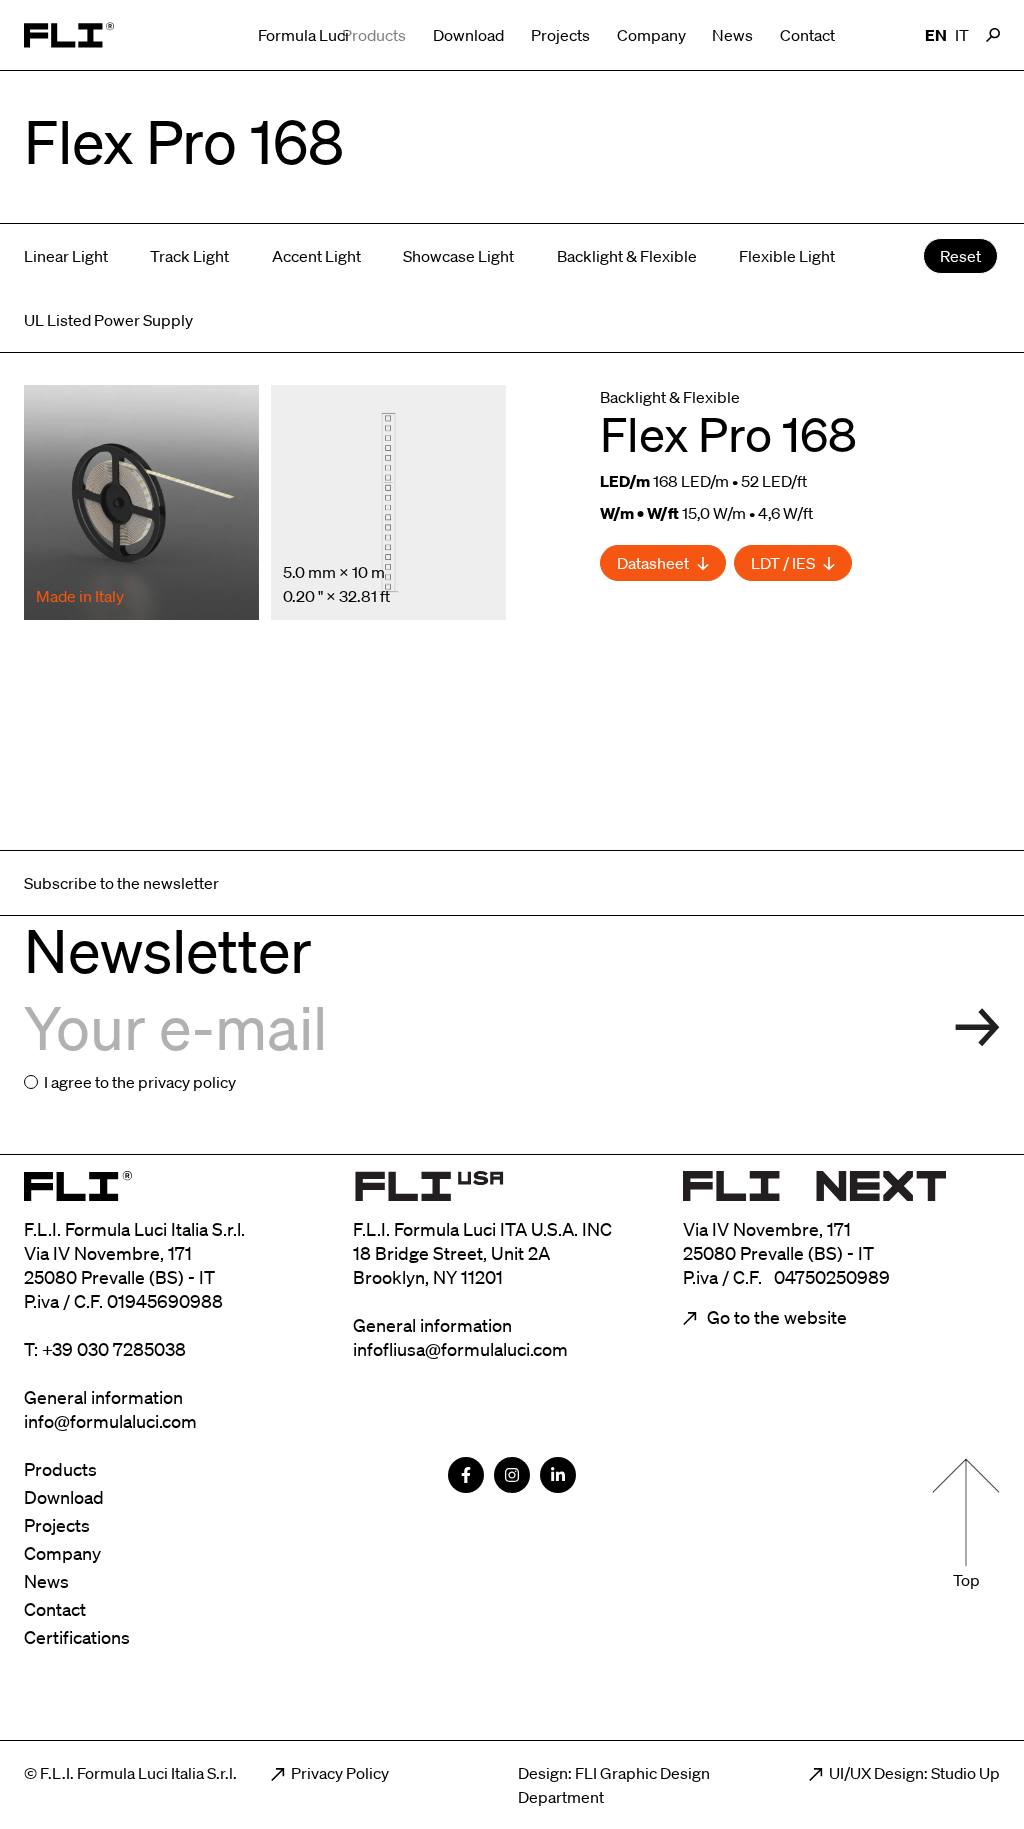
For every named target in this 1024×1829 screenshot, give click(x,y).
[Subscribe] (977, 1027)
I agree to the (140, 1082)
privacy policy (187, 1082)
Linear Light (66, 256)
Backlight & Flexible (627, 256)
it (962, 35)
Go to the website (775, 1317)
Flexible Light (787, 256)
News (732, 35)
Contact (807, 35)
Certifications (77, 1637)
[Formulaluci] (69, 35)
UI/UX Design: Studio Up (914, 1773)
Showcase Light (458, 256)
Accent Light (316, 256)
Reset (960, 256)
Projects (560, 35)
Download (468, 35)
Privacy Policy (340, 1773)
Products (374, 35)
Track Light (189, 256)
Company (651, 35)
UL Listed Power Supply (108, 320)
